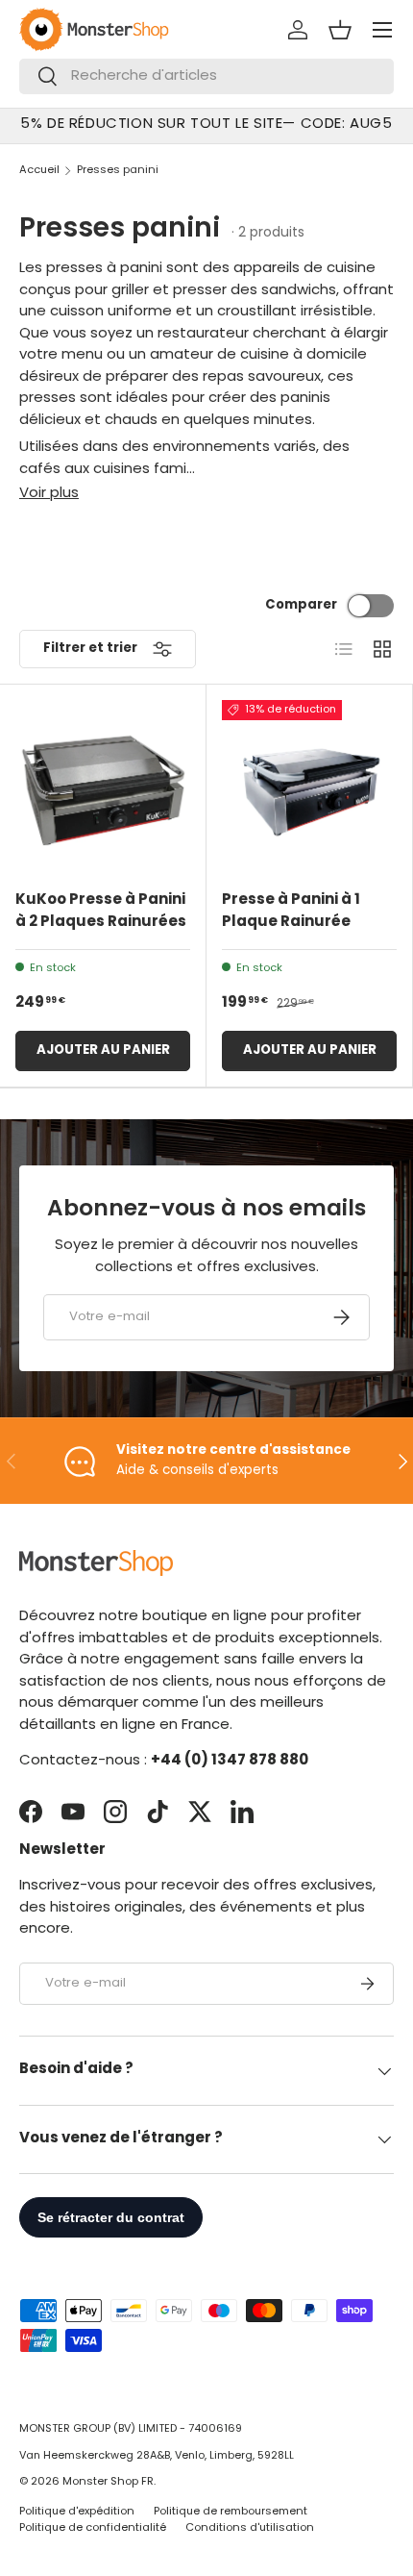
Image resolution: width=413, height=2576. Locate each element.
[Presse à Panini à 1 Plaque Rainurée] (309, 788)
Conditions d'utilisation (250, 2528)
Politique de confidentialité (93, 2528)
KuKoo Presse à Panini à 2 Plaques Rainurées (101, 912)
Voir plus (49, 494)
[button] (340, 30)
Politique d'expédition (77, 2512)
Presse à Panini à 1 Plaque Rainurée (291, 912)
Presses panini (118, 171)
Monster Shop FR (108, 2482)
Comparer (301, 605)
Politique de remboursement (231, 2512)
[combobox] (206, 76)
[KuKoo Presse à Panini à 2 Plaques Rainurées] (103, 788)
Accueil (39, 171)
